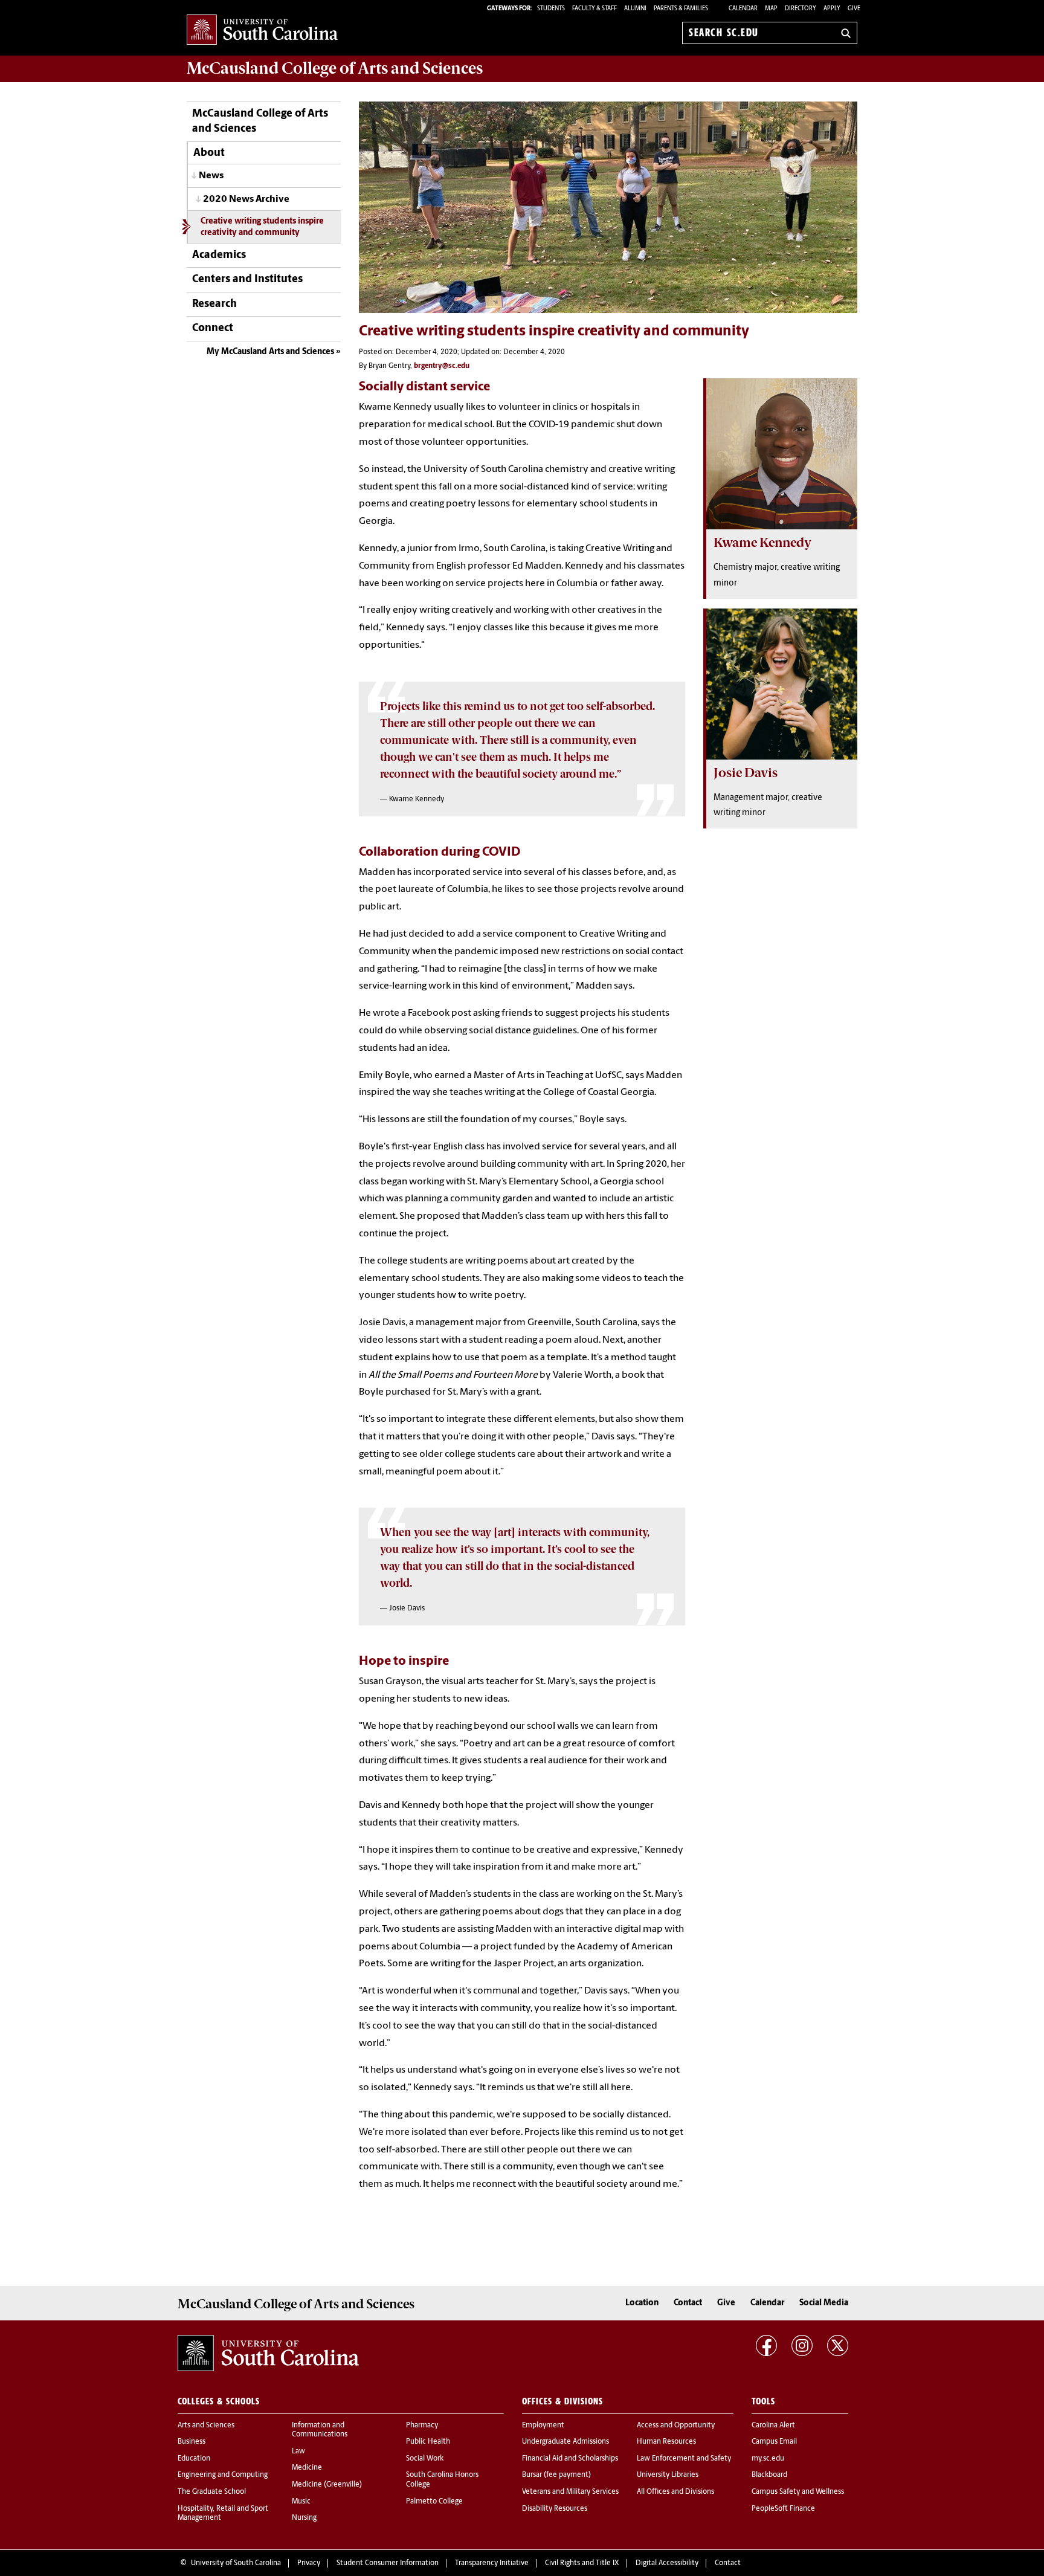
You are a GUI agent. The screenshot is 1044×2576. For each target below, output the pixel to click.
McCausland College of (335, 68)
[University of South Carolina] (268, 2353)
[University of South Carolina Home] (262, 31)
